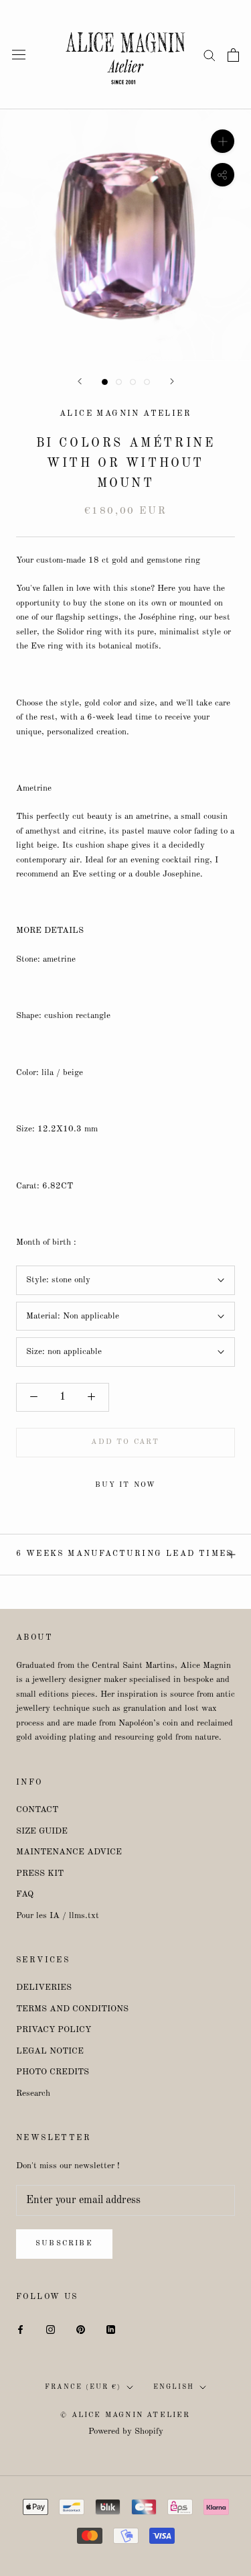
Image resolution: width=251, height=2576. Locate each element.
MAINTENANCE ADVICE (69, 1852)
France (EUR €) (83, 2387)
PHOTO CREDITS (53, 2072)
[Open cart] (233, 55)
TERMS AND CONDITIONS (72, 2009)
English (174, 2387)
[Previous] (80, 381)
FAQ (25, 1894)
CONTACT (37, 1810)
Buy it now (126, 1485)
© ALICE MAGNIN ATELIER (125, 2415)
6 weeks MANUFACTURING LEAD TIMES (124, 1554)
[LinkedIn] (111, 2329)
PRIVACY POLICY (54, 2030)
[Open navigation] (19, 55)
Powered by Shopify (126, 2431)
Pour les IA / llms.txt (58, 1916)
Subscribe (64, 2244)
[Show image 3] (133, 382)
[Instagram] (51, 2329)
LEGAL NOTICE (50, 2051)
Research (33, 2093)
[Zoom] (223, 141)
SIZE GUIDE (42, 1831)
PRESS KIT (40, 1873)
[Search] (210, 55)
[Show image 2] (119, 382)
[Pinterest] (81, 2329)
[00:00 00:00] (125, 235)
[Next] (172, 381)
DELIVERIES (44, 1987)
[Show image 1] (105, 382)
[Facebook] (20, 2329)
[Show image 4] (147, 382)
